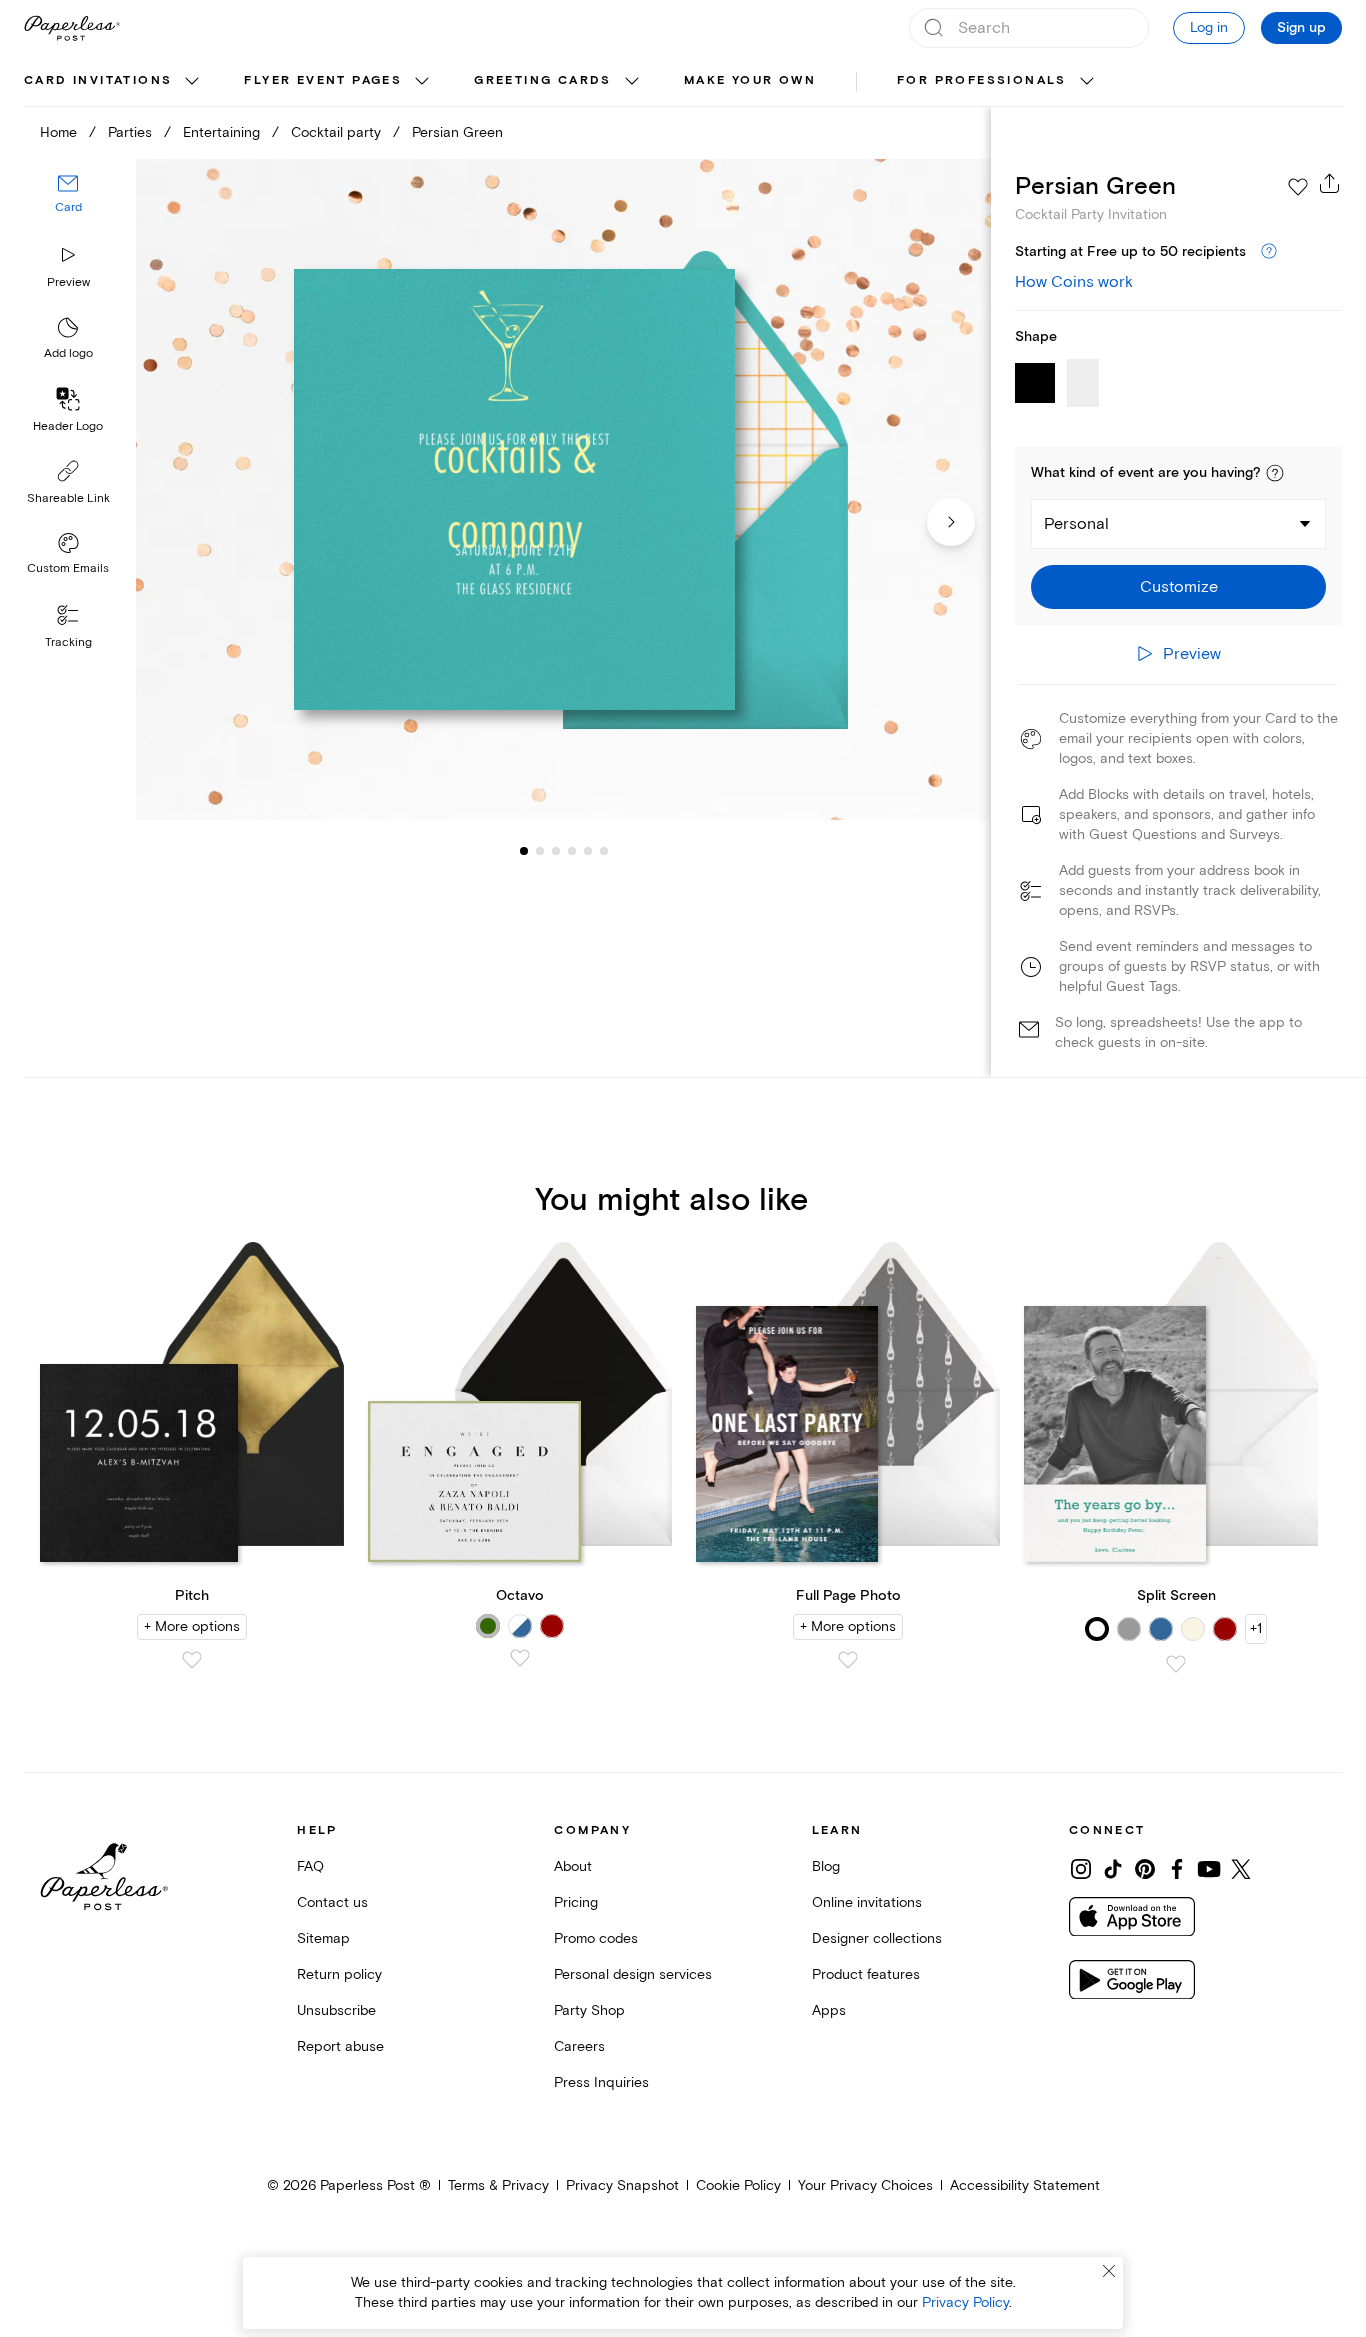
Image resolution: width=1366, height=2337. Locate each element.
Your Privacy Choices (865, 2185)
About (573, 1866)
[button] (1275, 473)
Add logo (68, 353)
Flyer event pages (323, 80)
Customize (1179, 587)
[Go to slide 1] (524, 850)
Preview (68, 282)
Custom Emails (68, 568)
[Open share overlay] (1330, 183)
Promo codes (596, 1938)
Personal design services (633, 1974)
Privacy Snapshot (622, 2185)
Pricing (576, 1902)
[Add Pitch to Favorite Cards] (192, 1660)
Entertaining (221, 132)
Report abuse (340, 2046)
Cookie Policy (738, 2185)
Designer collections (877, 1938)
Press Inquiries (601, 2082)
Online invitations (867, 1902)
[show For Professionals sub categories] (1087, 82)
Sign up (1301, 28)
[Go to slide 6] (588, 850)
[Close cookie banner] (1109, 2271)
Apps (829, 2010)
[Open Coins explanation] (1269, 252)
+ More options (192, 1626)
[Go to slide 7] (604, 850)
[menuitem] (114, 82)
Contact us (332, 1902)
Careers (579, 2046)
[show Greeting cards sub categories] (632, 82)
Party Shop (589, 2010)
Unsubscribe (336, 2010)
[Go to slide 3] (540, 850)
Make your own (750, 80)
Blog (826, 1866)
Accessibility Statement (1025, 2185)
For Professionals (982, 80)
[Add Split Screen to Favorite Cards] (1176, 1664)
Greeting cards (543, 80)
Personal (1076, 524)
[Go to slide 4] (556, 850)
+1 (1256, 1628)
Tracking (68, 642)
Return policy (339, 1974)
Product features (866, 1974)
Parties (130, 132)
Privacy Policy (965, 2302)
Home (58, 132)
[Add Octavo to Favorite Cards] (520, 1658)
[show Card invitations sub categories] (192, 82)
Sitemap (323, 1938)
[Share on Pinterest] (1145, 1869)
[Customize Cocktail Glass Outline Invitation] (563, 489)
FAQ (310, 1866)
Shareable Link (68, 498)
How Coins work (1074, 282)
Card (68, 207)
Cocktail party (336, 132)
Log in (1209, 27)
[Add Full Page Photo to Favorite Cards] (848, 1660)
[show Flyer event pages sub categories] (422, 82)
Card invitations (98, 80)
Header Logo (68, 426)
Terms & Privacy (498, 2185)
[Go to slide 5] (572, 850)
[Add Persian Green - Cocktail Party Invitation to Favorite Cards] (1298, 187)
